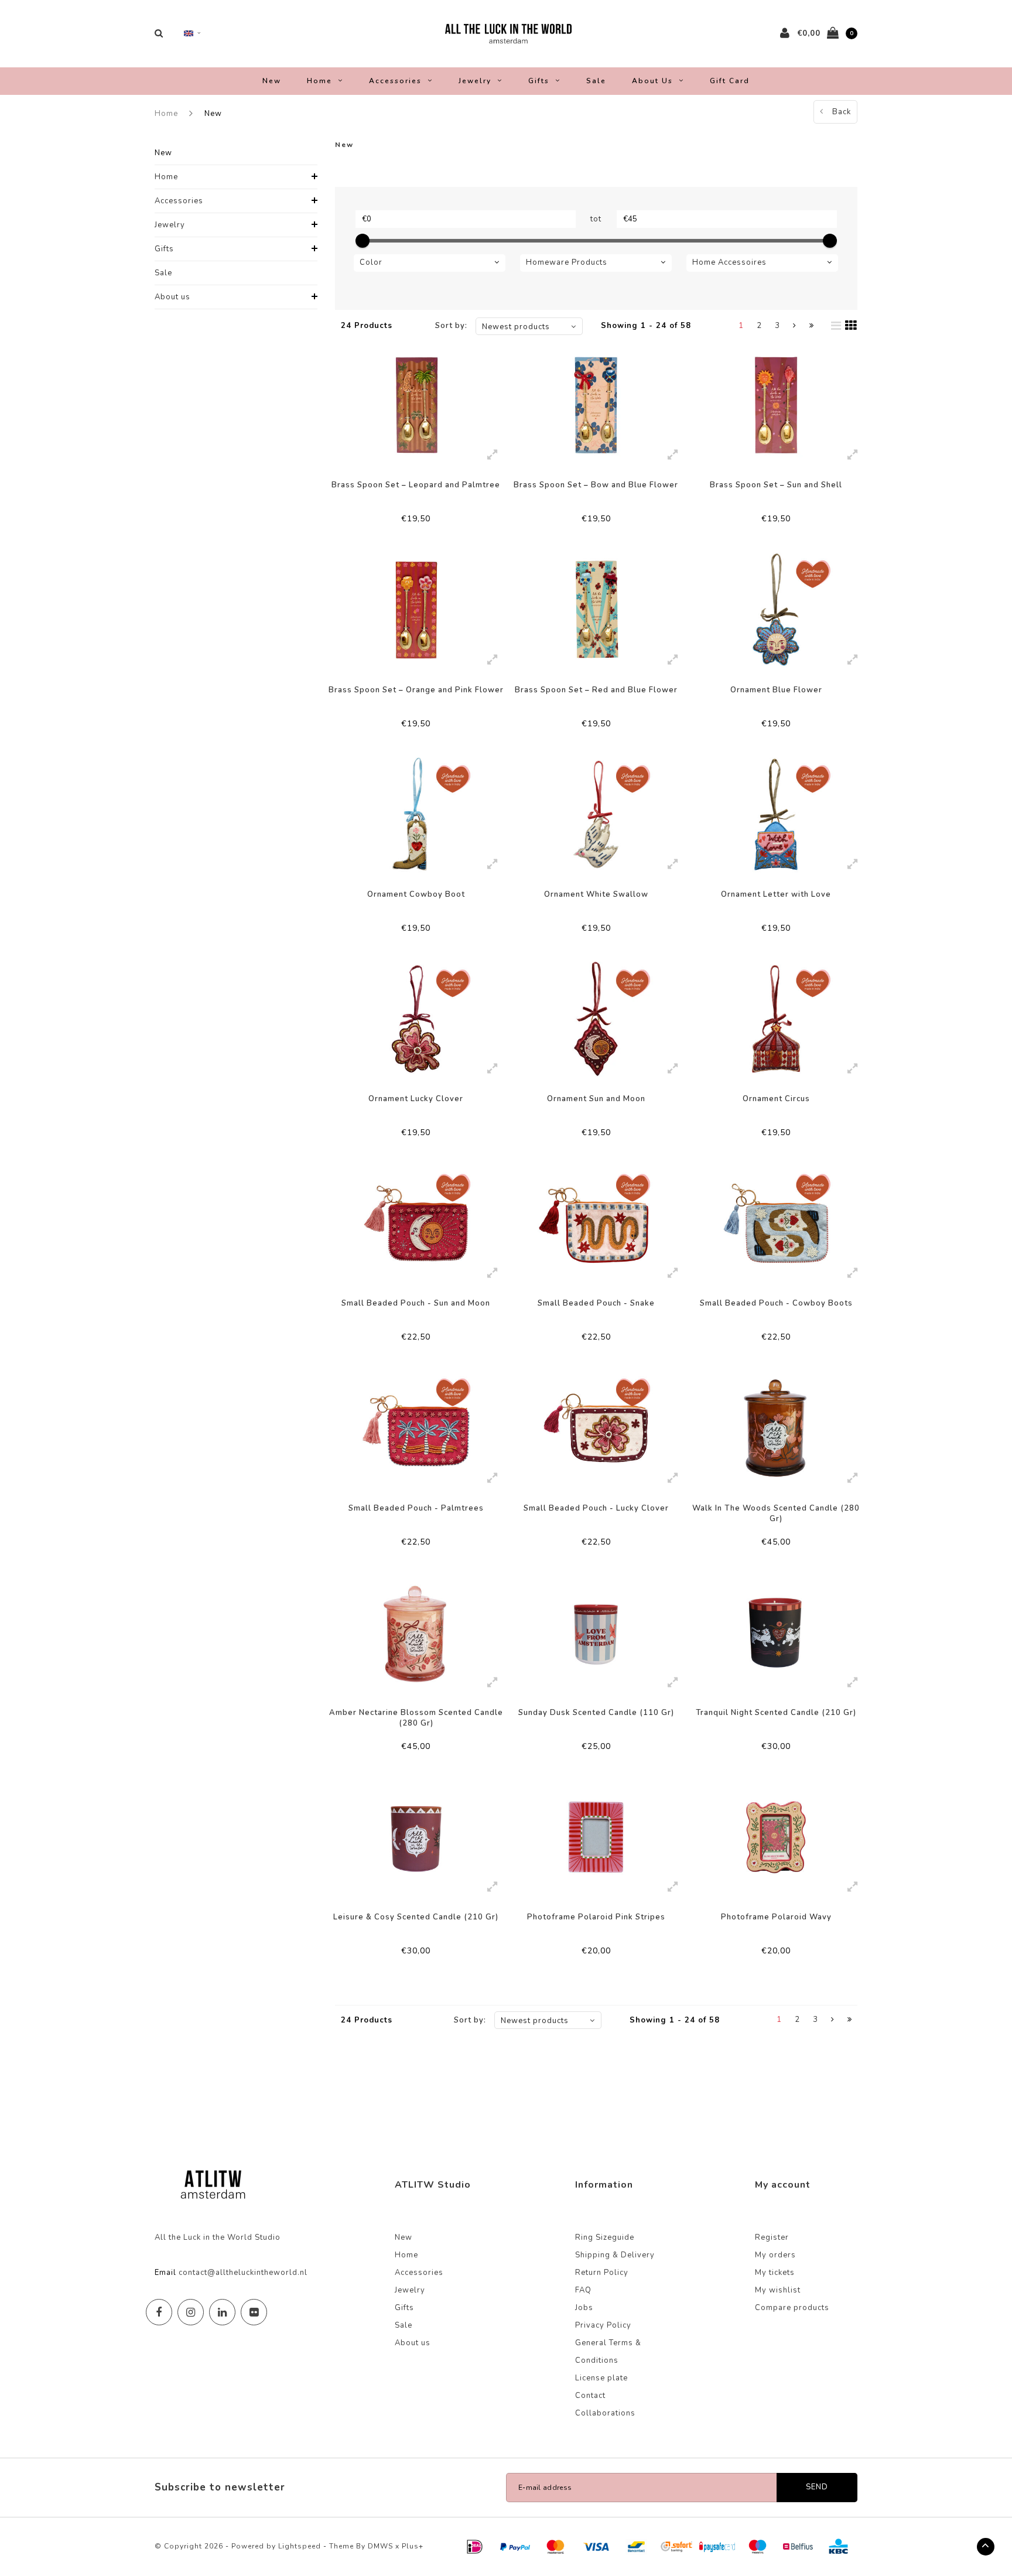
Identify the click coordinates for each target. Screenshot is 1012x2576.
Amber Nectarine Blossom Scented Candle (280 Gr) (416, 1718)
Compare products (792, 2308)
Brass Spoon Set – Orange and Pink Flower (416, 690)
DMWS (380, 2546)
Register (772, 2237)
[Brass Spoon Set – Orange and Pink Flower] (416, 609)
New (272, 81)
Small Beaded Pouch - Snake (596, 1303)
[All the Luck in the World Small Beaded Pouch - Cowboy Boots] (776, 1223)
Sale (596, 81)
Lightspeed (300, 2546)
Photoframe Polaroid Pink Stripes (596, 1917)
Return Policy (602, 2273)
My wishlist (778, 2290)
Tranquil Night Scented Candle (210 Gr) (776, 1713)
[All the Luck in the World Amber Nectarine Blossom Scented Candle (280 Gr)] (416, 1633)
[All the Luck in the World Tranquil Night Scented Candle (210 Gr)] (776, 1633)
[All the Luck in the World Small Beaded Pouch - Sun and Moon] (416, 1223)
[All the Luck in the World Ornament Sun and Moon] (596, 1019)
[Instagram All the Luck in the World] (191, 2312)
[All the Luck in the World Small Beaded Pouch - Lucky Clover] (596, 1428)
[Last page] (812, 326)
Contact (590, 2396)
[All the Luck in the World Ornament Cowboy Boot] (416, 814)
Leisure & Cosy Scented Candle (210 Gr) (416, 1917)
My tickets (775, 2273)
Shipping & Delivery (615, 2255)
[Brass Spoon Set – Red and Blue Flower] (596, 609)
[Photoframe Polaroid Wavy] (776, 1837)
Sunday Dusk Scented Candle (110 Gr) (596, 1713)
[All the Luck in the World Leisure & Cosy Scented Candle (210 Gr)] (416, 1837)
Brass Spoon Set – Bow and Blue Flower (596, 485)
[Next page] (795, 326)
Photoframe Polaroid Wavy (776, 1917)
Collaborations (605, 2413)
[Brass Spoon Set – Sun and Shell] (776, 405)
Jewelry (475, 81)
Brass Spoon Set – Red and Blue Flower (596, 690)
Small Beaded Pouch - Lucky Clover (596, 1508)
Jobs (584, 2308)
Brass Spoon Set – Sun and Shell (776, 485)
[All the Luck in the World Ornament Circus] (776, 1019)
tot (596, 219)
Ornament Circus (776, 1099)
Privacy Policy (603, 2325)
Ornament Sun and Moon (596, 1099)
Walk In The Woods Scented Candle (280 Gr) (776, 1514)
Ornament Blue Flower (776, 690)
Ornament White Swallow (596, 894)
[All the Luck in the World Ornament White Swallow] (596, 814)
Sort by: (451, 326)
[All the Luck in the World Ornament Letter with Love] (776, 814)
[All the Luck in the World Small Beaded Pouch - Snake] (596, 1223)
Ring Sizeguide (605, 2237)
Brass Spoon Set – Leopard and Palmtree (416, 485)
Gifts (539, 81)
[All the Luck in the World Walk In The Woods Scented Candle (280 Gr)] (776, 1428)
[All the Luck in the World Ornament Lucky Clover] (416, 1019)
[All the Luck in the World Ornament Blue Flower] (776, 609)
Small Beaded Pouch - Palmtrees (416, 1508)
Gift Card (730, 81)
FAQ (583, 2290)
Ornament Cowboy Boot (416, 894)
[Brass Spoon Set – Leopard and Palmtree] (416, 405)
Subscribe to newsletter (220, 2487)
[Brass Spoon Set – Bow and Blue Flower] (596, 405)
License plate (601, 2378)
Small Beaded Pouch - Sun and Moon (416, 1303)
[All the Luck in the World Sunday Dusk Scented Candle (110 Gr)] (596, 1633)
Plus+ (413, 2546)
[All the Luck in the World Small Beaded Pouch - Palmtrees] (416, 1428)
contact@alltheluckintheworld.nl (243, 2273)
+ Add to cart (408, 531)
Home (319, 81)
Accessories (395, 81)
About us (652, 81)
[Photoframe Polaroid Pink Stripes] (596, 1837)
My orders (775, 2255)
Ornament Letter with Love (776, 894)
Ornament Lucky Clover (416, 1099)
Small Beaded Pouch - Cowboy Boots (776, 1303)
